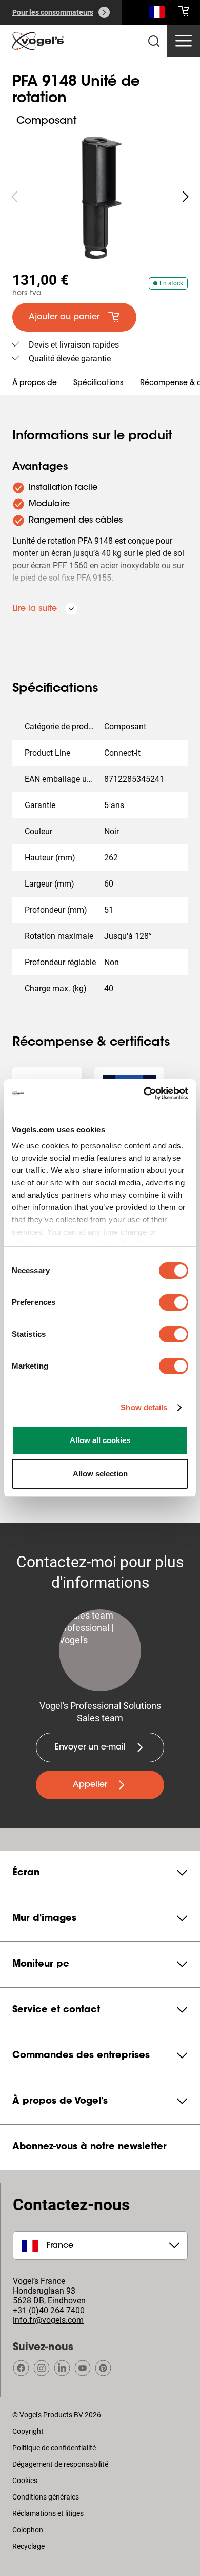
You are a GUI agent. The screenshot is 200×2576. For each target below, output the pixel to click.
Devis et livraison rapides (74, 345)
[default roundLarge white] (186, 197)
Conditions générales (46, 2497)
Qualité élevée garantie (70, 359)
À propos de (35, 383)
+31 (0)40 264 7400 (49, 2310)
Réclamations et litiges (48, 2513)
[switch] (174, 1302)
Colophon (28, 2530)
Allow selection (100, 1474)
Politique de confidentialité (54, 2448)
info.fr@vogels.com (48, 2320)
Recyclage (28, 2546)
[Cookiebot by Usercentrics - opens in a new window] (144, 1093)
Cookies (25, 2481)
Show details (144, 1407)
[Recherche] (157, 14)
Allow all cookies (100, 1440)
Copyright (28, 2431)
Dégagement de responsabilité (60, 2464)
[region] (100, 197)
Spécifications (98, 383)
